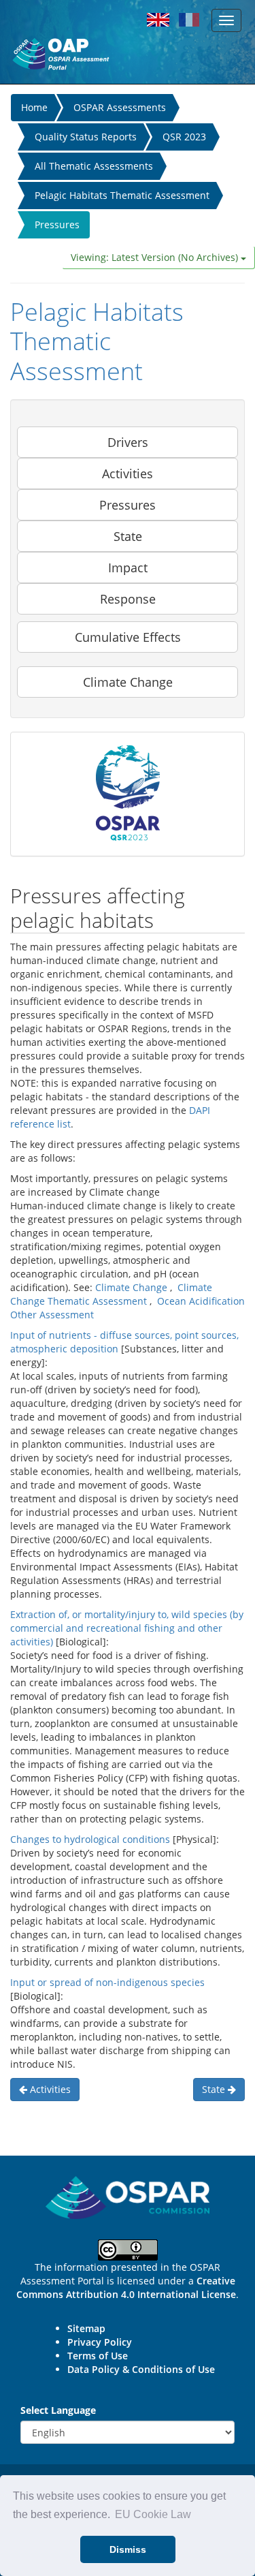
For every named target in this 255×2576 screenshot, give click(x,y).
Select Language (58, 2410)
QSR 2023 (184, 137)
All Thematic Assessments (94, 166)
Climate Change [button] (128, 682)
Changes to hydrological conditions (90, 1839)
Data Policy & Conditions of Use (141, 2369)
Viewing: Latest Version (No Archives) (156, 257)
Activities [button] (128, 474)
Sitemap (86, 2328)
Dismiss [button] (128, 2549)
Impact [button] (128, 568)
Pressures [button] (128, 505)
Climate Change (131, 1287)
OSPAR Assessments (120, 107)
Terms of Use (98, 2356)
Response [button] (128, 599)
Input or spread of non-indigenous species (107, 1982)
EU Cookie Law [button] (153, 2514)
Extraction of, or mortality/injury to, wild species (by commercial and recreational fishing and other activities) (127, 1628)
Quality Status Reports (86, 137)
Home (34, 107)
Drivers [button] (128, 442)
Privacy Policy (100, 2342)
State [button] (128, 536)
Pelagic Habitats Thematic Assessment (122, 195)
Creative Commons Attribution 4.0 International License (126, 2287)
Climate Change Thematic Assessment (111, 1294)
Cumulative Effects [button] (128, 637)
